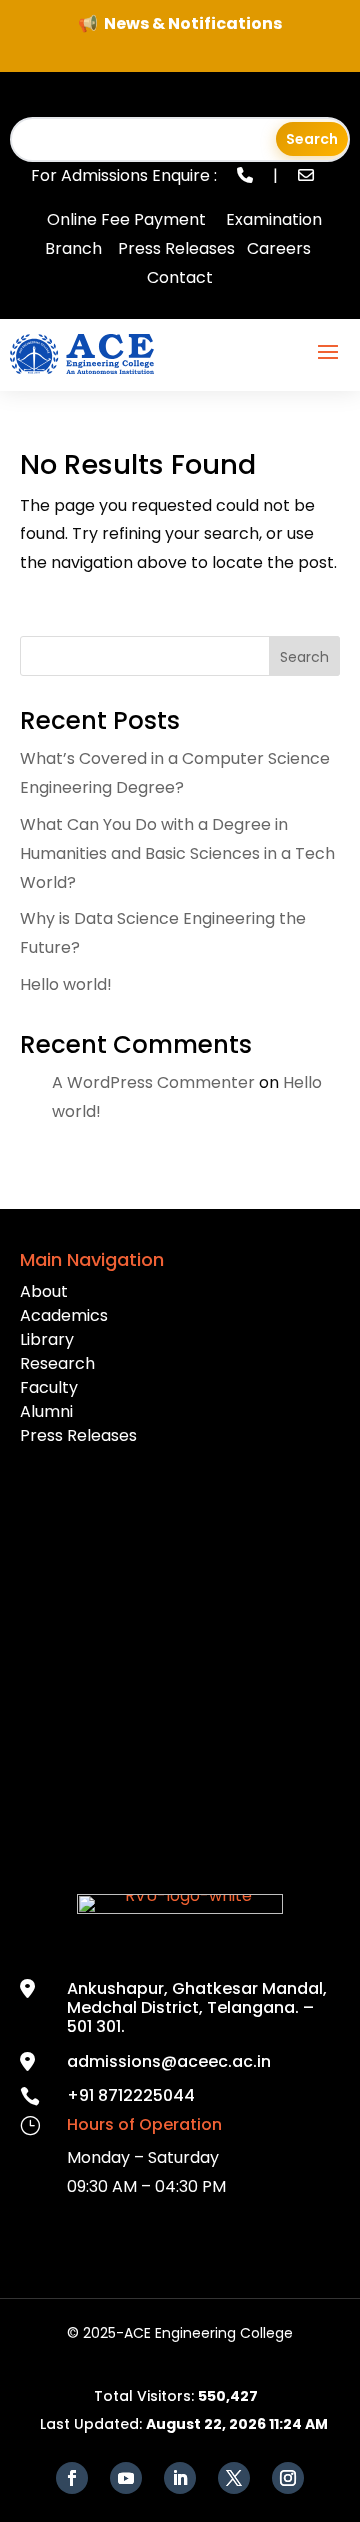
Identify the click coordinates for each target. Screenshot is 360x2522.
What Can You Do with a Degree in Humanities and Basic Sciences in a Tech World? (177, 853)
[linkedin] (180, 2478)
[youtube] (126, 2478)
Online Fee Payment (126, 219)
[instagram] (288, 2478)
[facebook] (72, 2478)
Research (57, 1363)
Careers (279, 248)
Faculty (49, 1387)
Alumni (46, 1411)
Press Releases (176, 248)
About (44, 1291)
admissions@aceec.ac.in (169, 2061)
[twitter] (234, 2478)
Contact (180, 277)
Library (47, 1339)
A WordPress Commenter (153, 1082)
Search (304, 657)
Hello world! (66, 984)
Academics (64, 1315)
